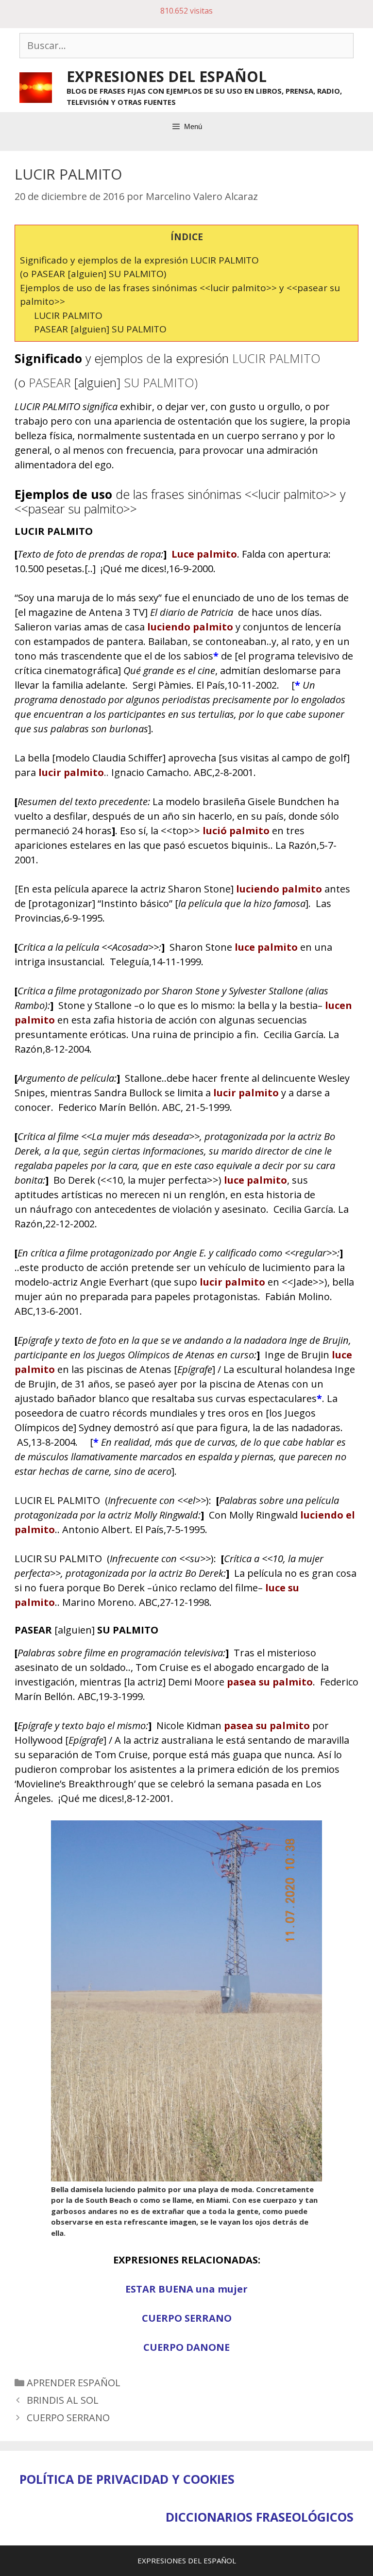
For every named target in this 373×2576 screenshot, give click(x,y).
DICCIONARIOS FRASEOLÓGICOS (260, 2517)
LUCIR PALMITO (68, 315)
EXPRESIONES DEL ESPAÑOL (167, 76)
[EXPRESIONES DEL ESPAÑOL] (36, 87)
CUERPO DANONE (186, 2347)
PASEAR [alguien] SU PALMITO (100, 329)
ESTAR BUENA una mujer (186, 2289)
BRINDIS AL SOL (63, 2400)
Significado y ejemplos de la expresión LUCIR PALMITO (139, 260)
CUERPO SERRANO (187, 2318)
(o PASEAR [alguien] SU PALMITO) (93, 274)
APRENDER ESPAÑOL (74, 2383)
